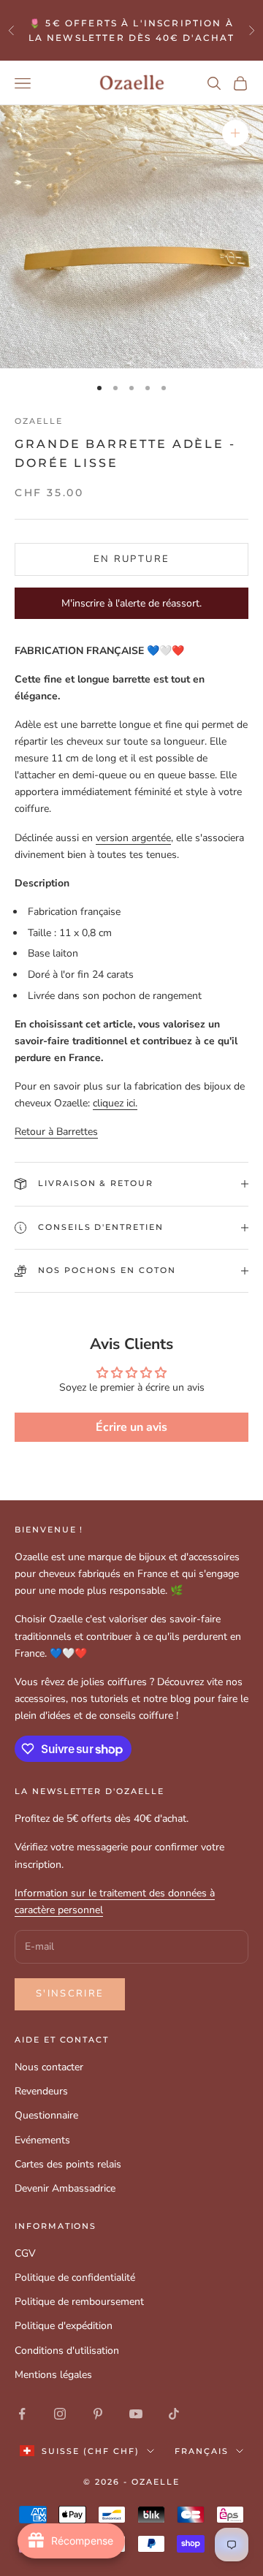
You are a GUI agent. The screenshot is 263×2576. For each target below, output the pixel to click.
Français (202, 2451)
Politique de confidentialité (75, 2277)
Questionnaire (46, 2115)
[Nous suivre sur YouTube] (136, 2414)
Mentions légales (53, 2375)
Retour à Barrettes (56, 1132)
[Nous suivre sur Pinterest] (98, 2414)
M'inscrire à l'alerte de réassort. (131, 603)
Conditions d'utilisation (67, 2351)
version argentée (133, 838)
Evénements (42, 2140)
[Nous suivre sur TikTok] (174, 2414)
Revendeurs (41, 2091)
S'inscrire (70, 1994)
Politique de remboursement (79, 2302)
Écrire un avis (131, 1427)
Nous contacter (49, 2067)
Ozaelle (39, 421)
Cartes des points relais (68, 2164)
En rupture (131, 559)
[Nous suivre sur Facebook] (22, 2414)
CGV (25, 2253)
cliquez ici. (115, 1103)
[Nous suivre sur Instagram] (60, 2414)
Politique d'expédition (64, 2326)
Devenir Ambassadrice (65, 2188)
